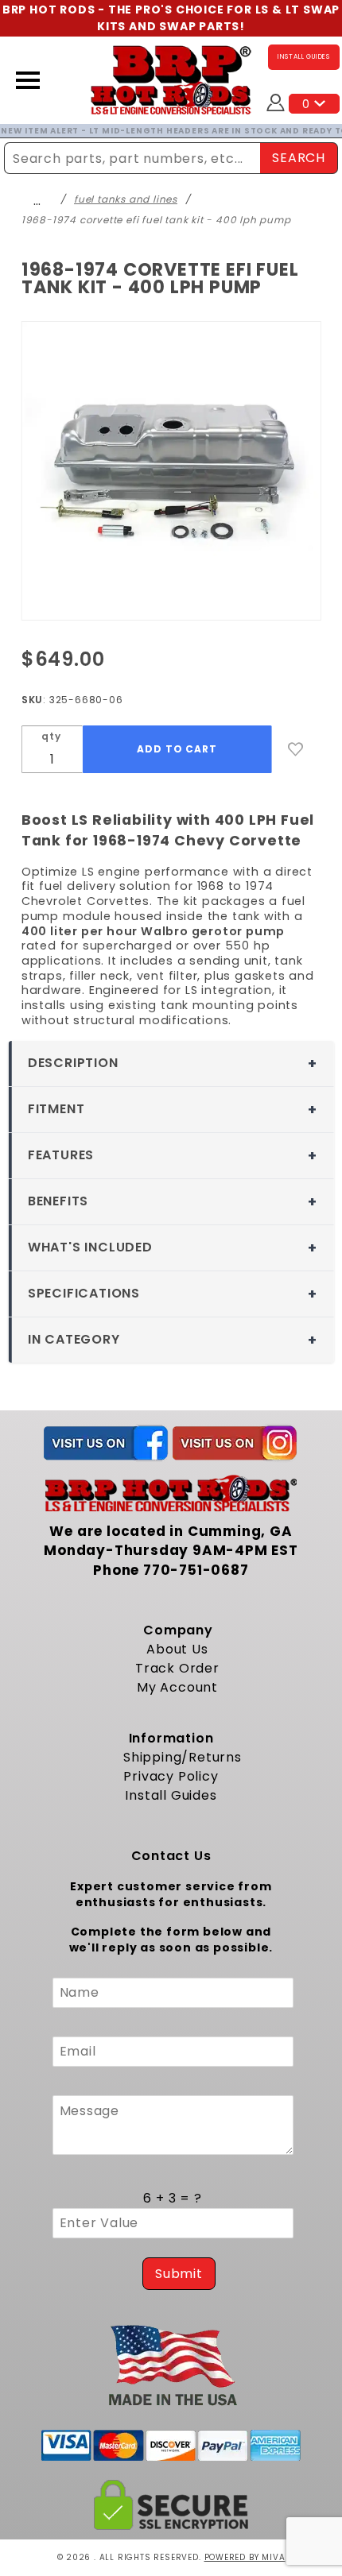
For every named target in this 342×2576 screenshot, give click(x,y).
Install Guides (171, 1795)
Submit (179, 2274)
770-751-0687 (196, 1570)
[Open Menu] (28, 80)
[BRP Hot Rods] (171, 80)
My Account (177, 1687)
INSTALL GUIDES (304, 57)
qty (51, 736)
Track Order (177, 1668)
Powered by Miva (245, 2557)
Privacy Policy (171, 1776)
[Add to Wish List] (296, 749)
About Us (177, 1649)
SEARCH (299, 158)
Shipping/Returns (183, 1757)
